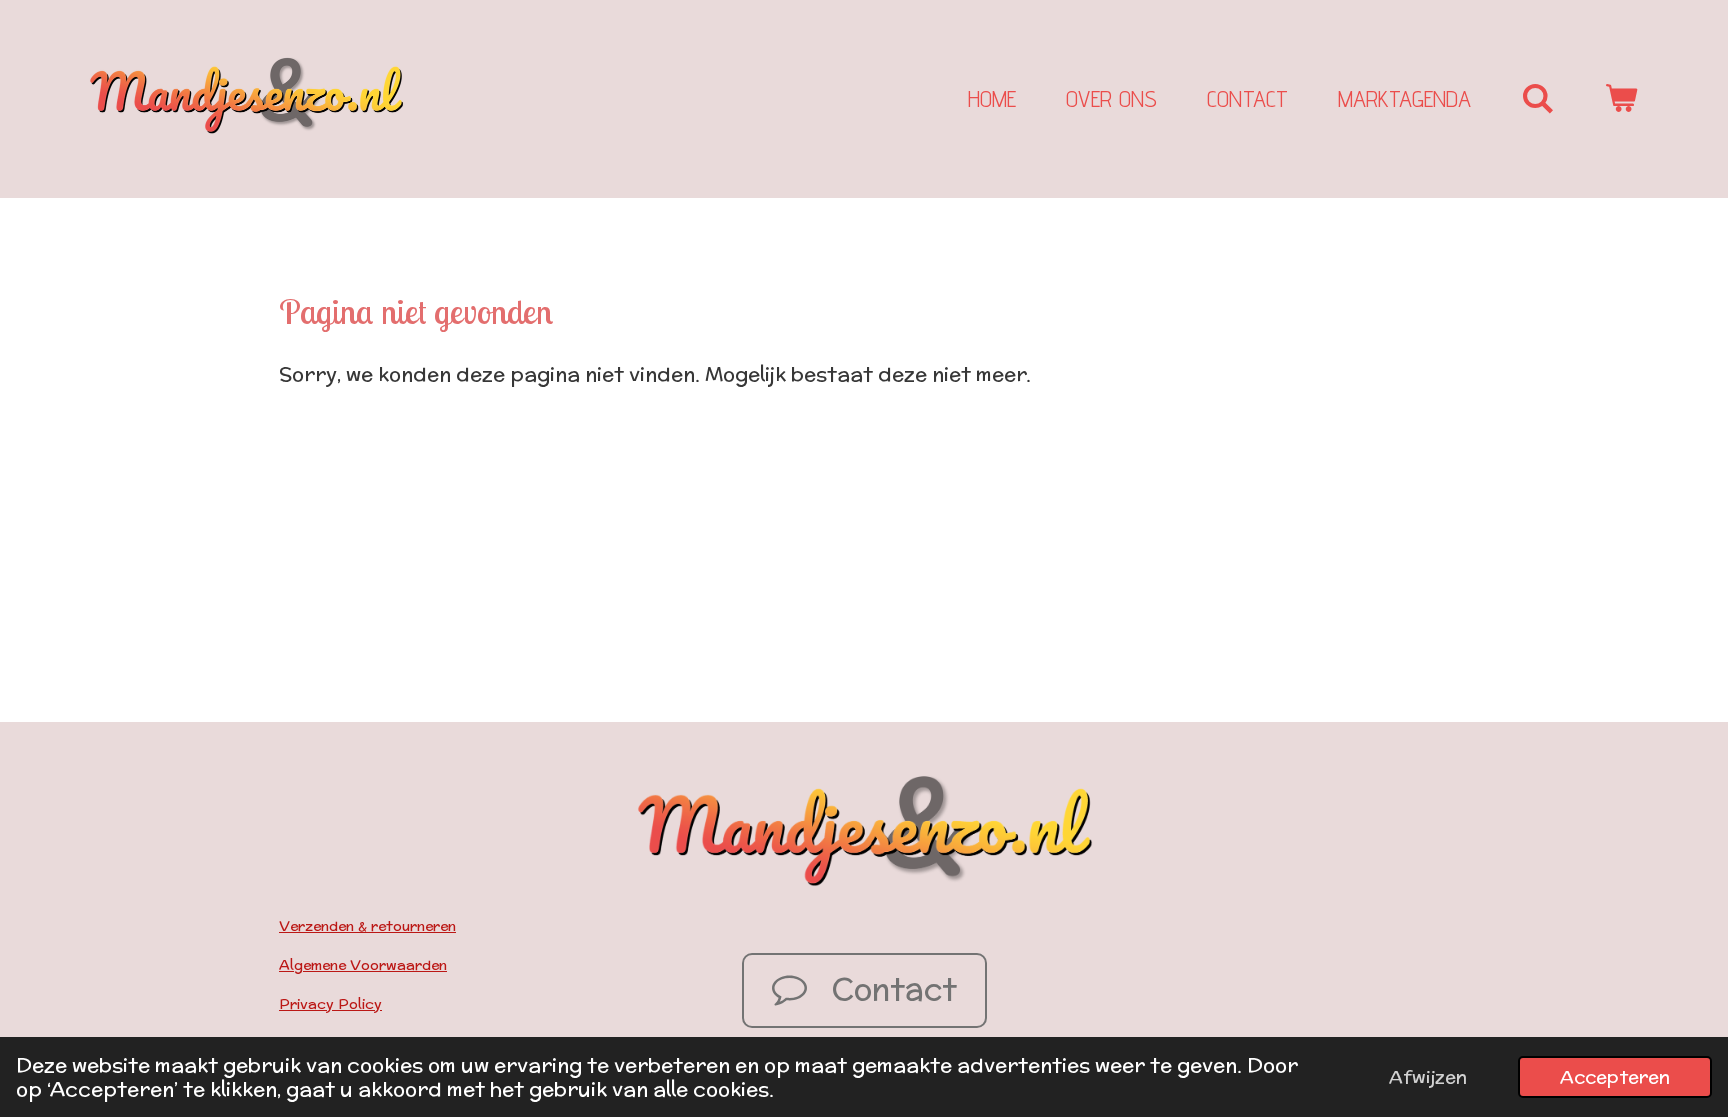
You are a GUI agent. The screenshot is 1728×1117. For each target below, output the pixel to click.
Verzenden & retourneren (367, 926)
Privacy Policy (330, 1004)
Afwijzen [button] (1428, 1076)
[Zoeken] (1538, 99)
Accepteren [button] (1615, 1076)
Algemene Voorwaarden (363, 965)
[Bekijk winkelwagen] (1621, 99)
